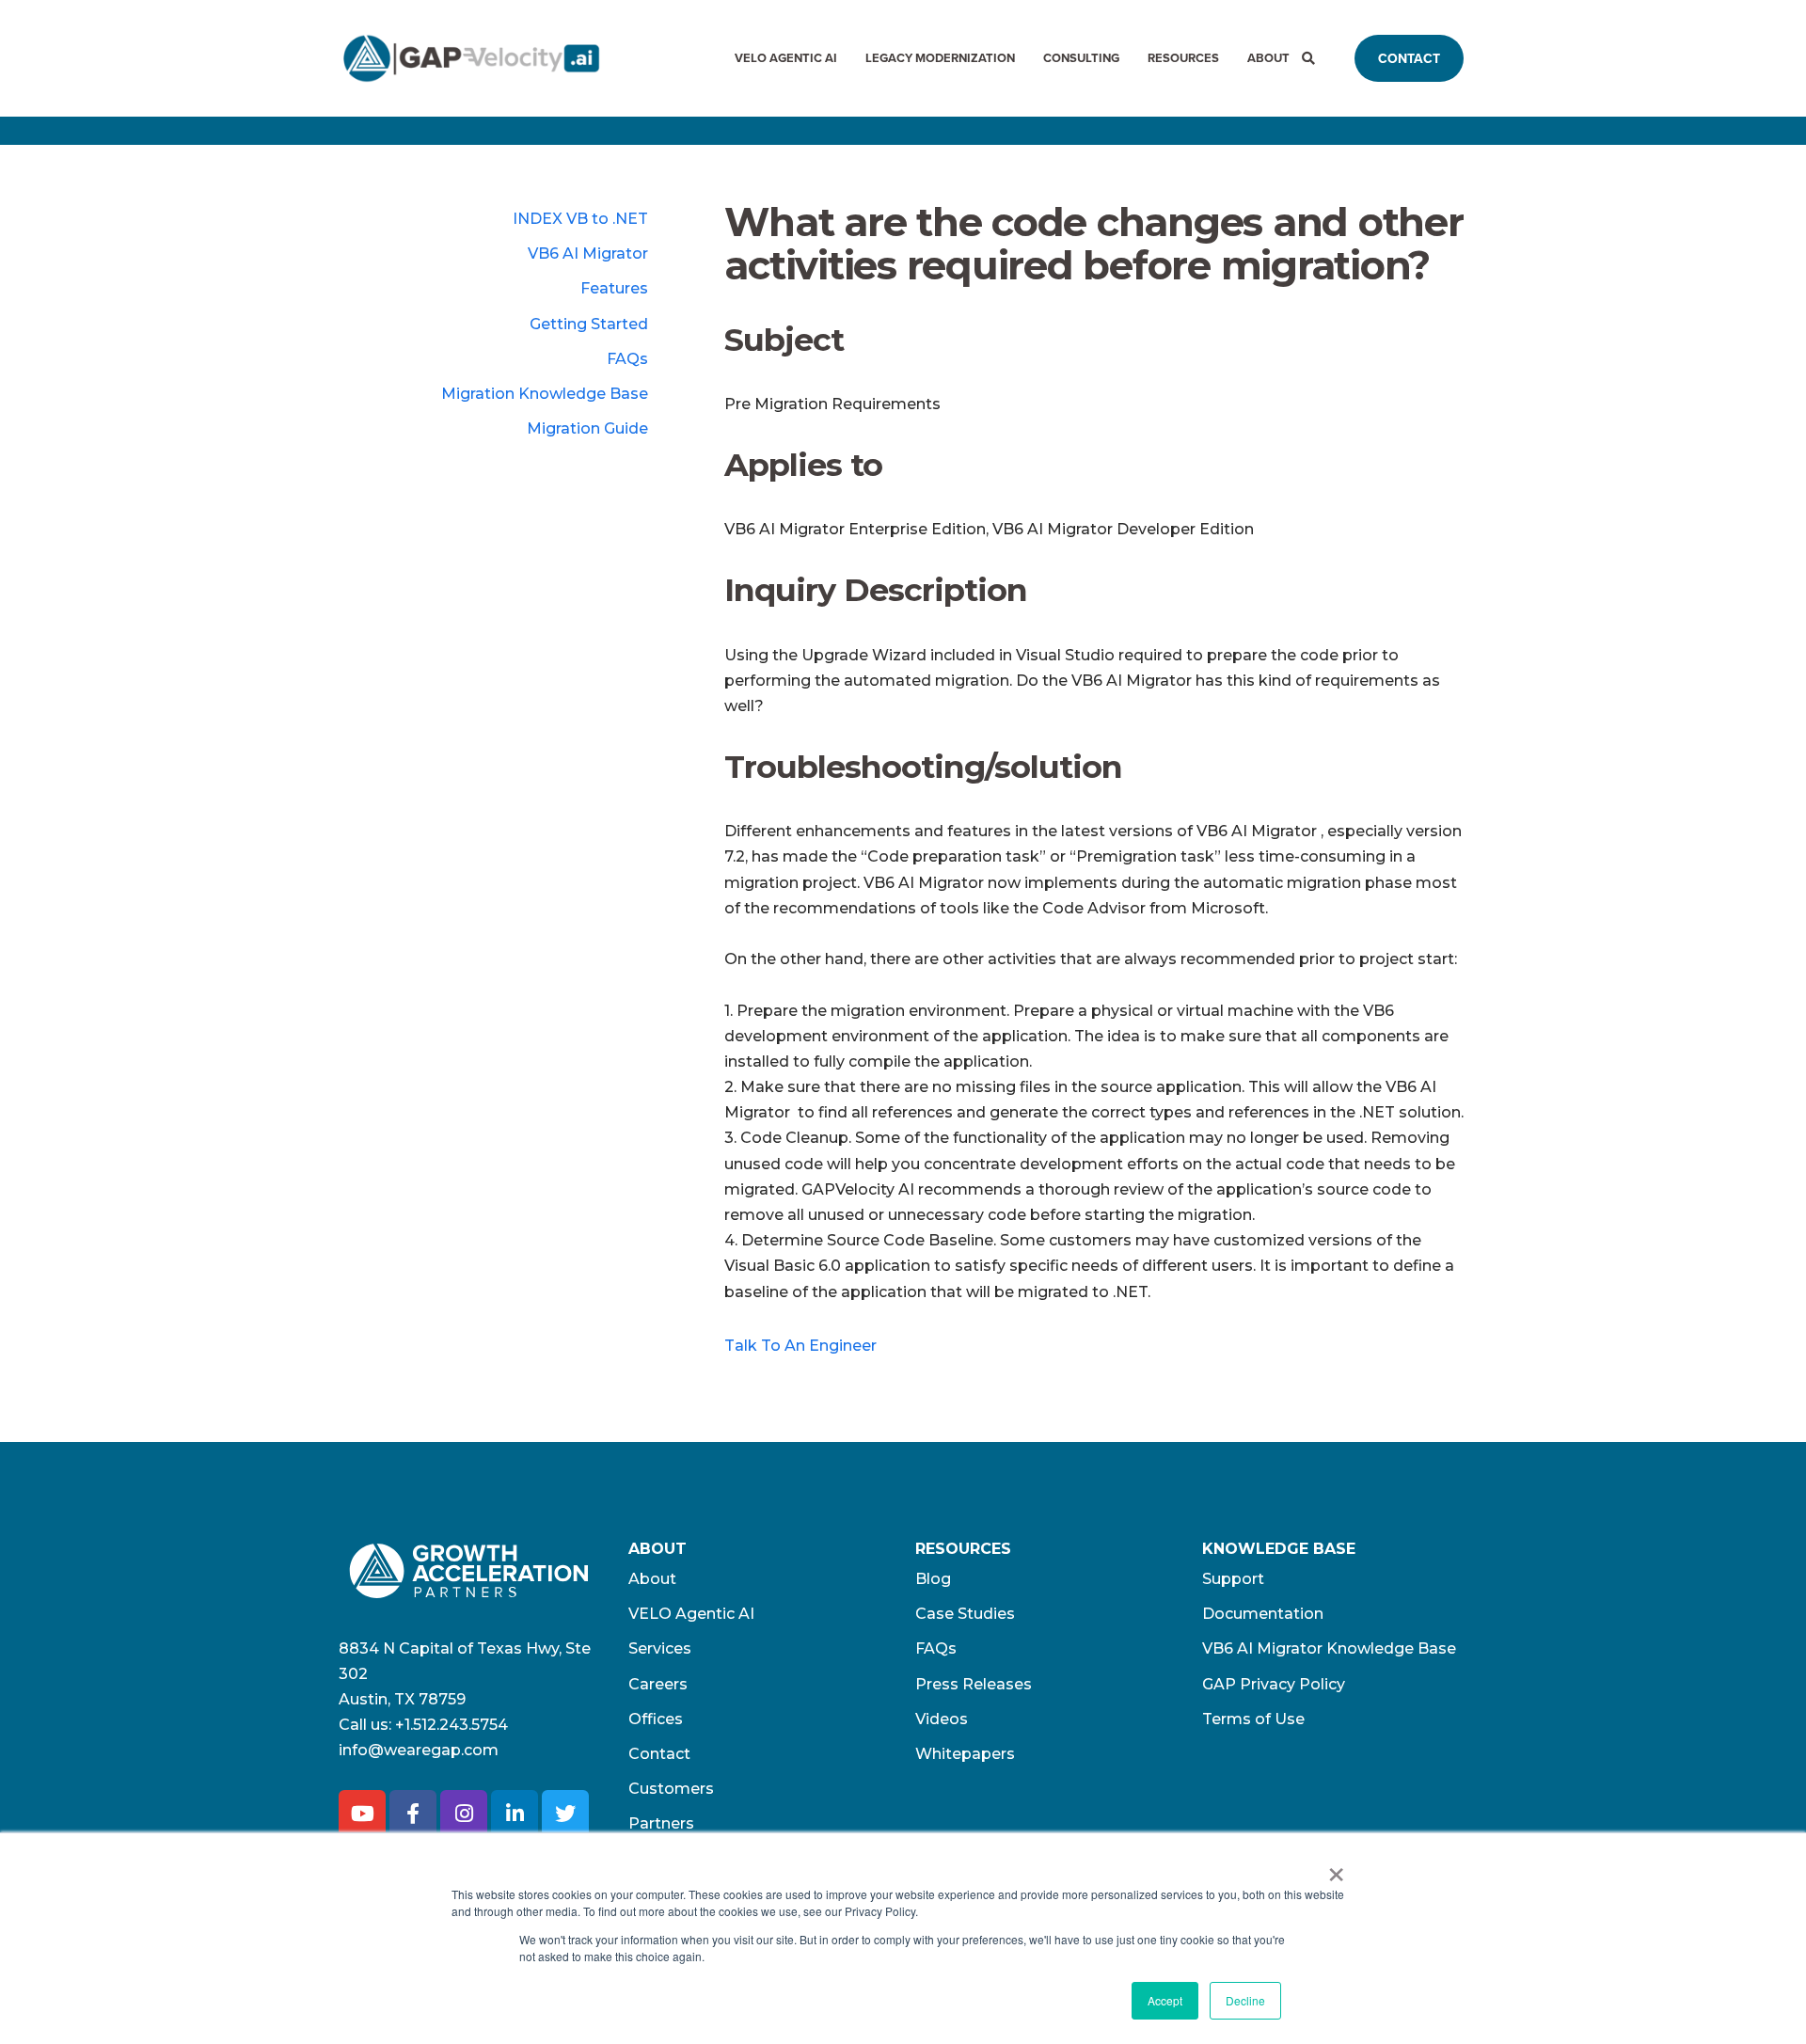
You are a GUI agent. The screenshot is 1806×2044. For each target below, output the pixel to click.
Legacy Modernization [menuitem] (940, 58)
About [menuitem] (1268, 58)
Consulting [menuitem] (1081, 58)
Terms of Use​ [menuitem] (1253, 1719)
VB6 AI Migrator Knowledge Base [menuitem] (1329, 1648)
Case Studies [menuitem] (965, 1614)
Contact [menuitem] (659, 1754)
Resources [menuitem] (1183, 58)
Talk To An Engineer (800, 1346)
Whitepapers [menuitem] (965, 1754)
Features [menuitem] (614, 288)
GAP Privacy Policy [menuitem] (1274, 1684)
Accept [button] (1165, 2000)
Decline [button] (1245, 2000)
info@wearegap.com (419, 1750)
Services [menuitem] (660, 1648)
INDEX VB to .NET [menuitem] (580, 219)
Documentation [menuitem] (1263, 1614)
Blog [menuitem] (933, 1579)
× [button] (1336, 1868)
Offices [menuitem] (656, 1719)
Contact (1409, 58)
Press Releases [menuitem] (974, 1684)
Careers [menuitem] (658, 1684)
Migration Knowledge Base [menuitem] (545, 394)
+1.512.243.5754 (451, 1725)
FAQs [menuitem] (627, 359)
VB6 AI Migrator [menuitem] (588, 254)
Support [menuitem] (1233, 1579)
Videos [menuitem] (942, 1719)
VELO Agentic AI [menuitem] (786, 58)
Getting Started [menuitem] (589, 324)
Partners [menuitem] (661, 1823)
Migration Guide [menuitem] (587, 428)
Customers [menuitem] (671, 1789)
